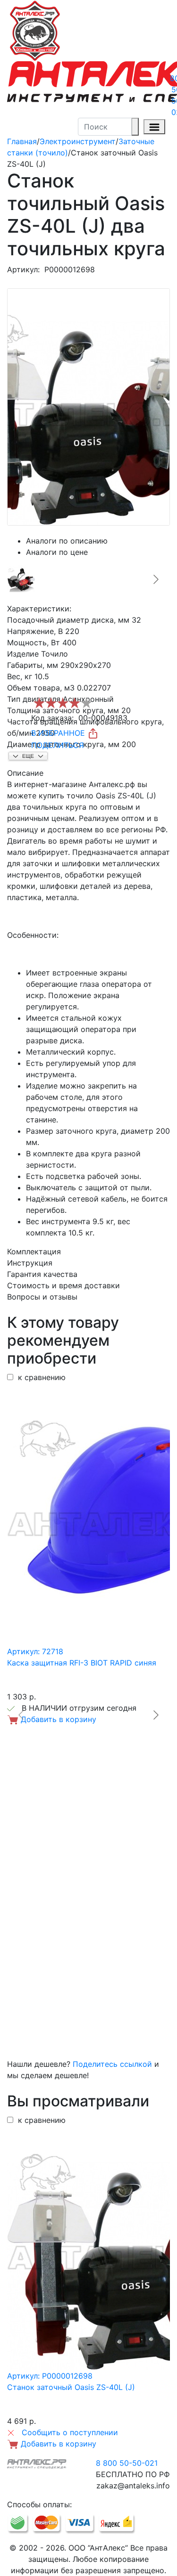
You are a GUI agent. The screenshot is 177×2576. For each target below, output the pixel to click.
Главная (22, 141)
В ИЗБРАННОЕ (59, 733)
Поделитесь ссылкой (112, 2064)
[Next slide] (155, 579)
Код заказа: (52, 718)
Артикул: (23, 269)
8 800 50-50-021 (127, 2463)
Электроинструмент (78, 141)
